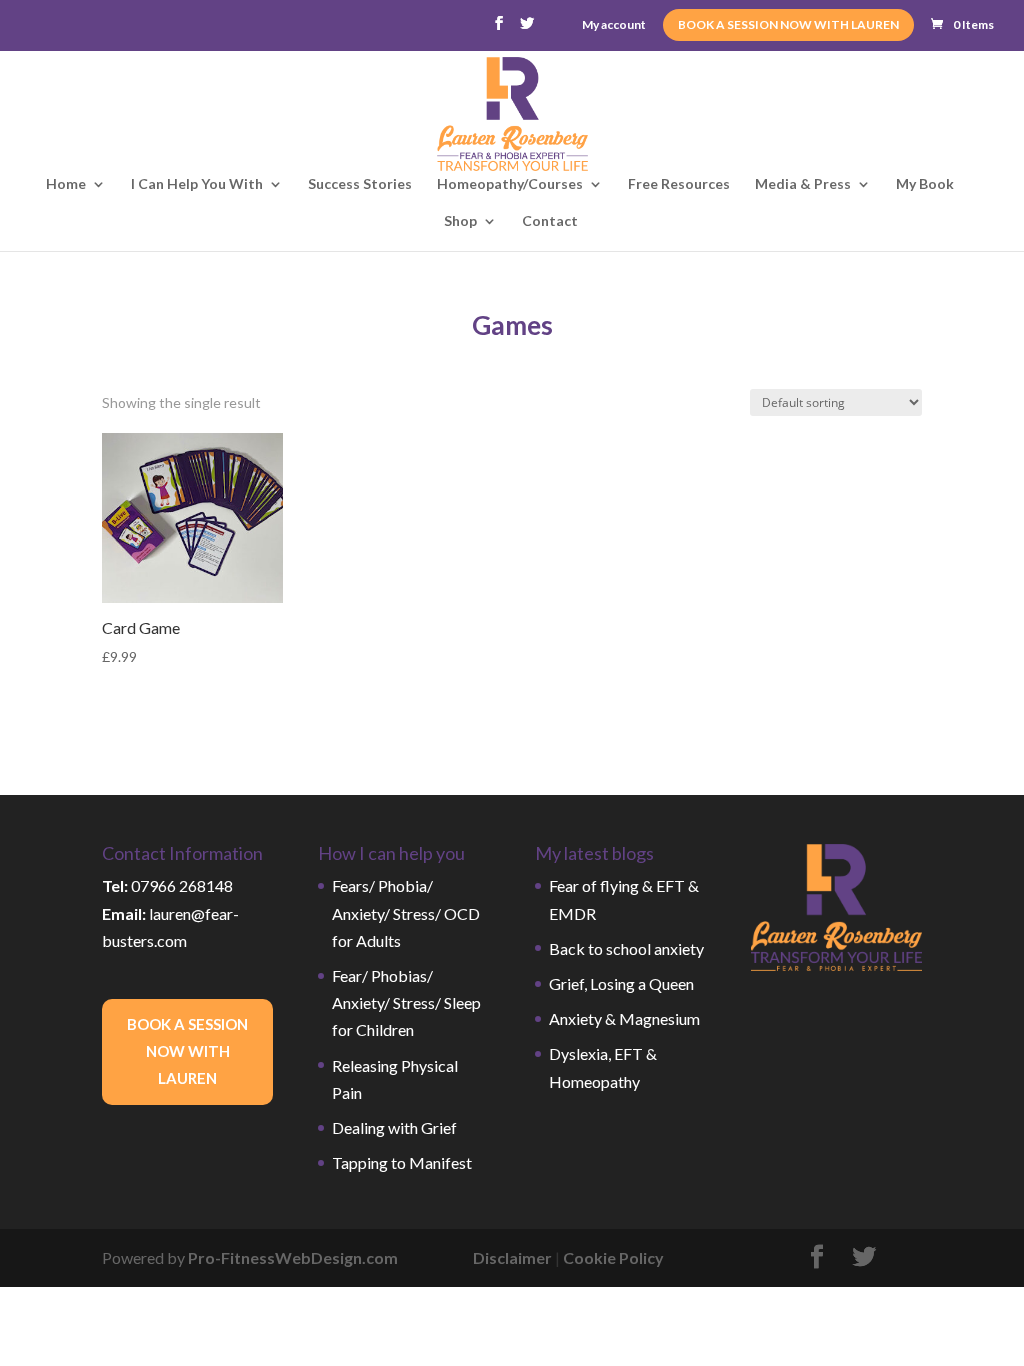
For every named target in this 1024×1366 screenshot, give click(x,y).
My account (614, 25)
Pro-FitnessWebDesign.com (293, 1257)
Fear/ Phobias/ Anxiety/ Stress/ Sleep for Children (406, 1002)
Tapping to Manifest (402, 1162)
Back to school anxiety (626, 948)
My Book (925, 184)
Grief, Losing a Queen (621, 983)
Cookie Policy (613, 1257)
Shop (460, 221)
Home (66, 184)
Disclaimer (512, 1257)
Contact (550, 221)
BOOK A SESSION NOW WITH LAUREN (788, 24)
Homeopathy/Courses (510, 184)
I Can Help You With (197, 184)
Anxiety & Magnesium (624, 1018)
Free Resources (679, 184)
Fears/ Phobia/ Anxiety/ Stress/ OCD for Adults (406, 912)
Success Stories (360, 184)
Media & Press (803, 184)
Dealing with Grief (394, 1127)
